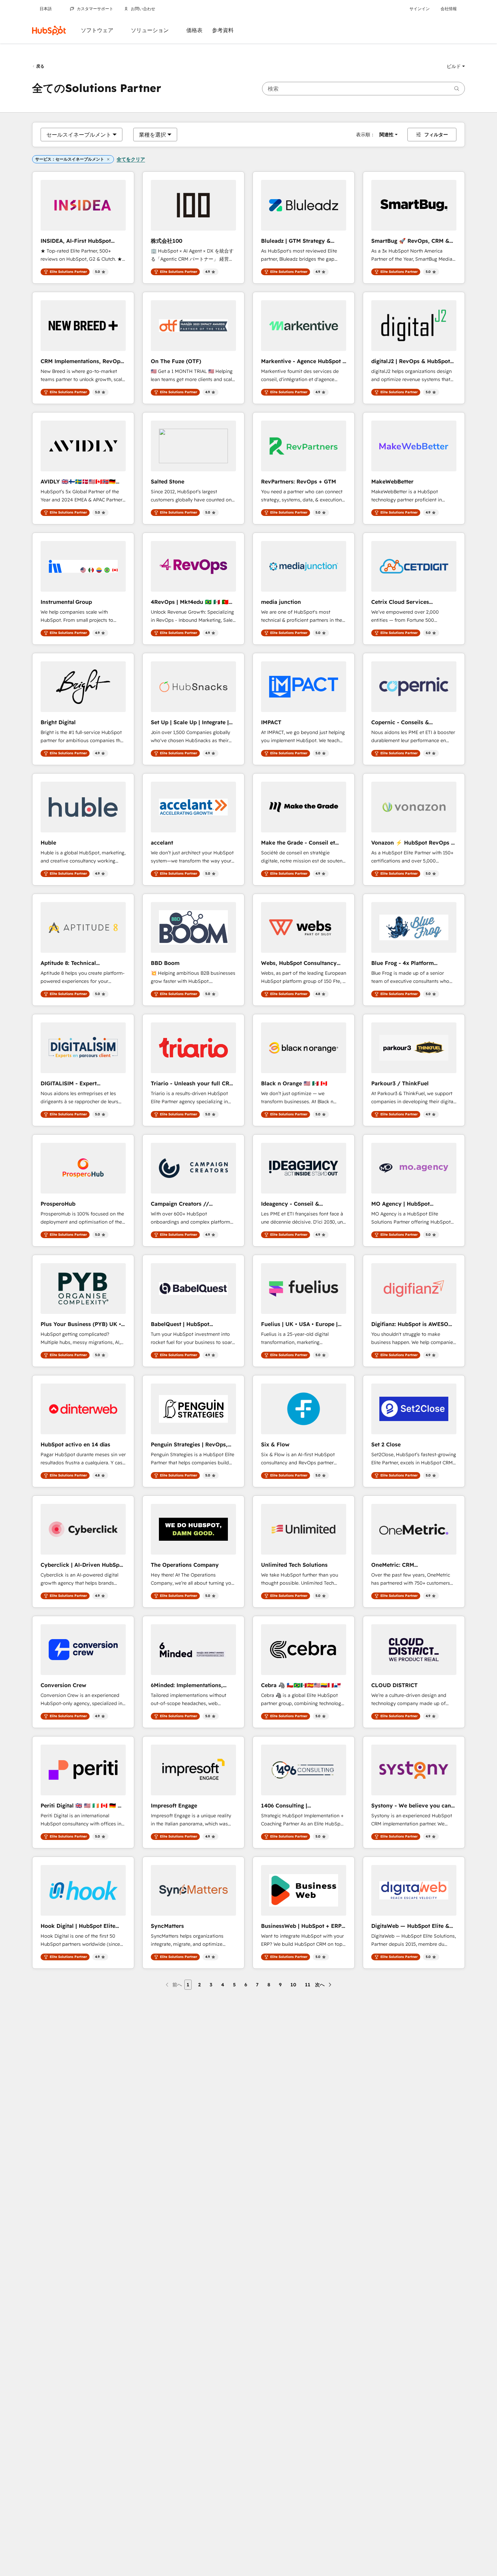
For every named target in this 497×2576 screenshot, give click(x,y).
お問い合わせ (143, 9)
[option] (79, 135)
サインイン (420, 9)
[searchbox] (363, 89)
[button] (456, 66)
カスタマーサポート (95, 9)
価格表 (194, 30)
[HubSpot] (49, 30)
